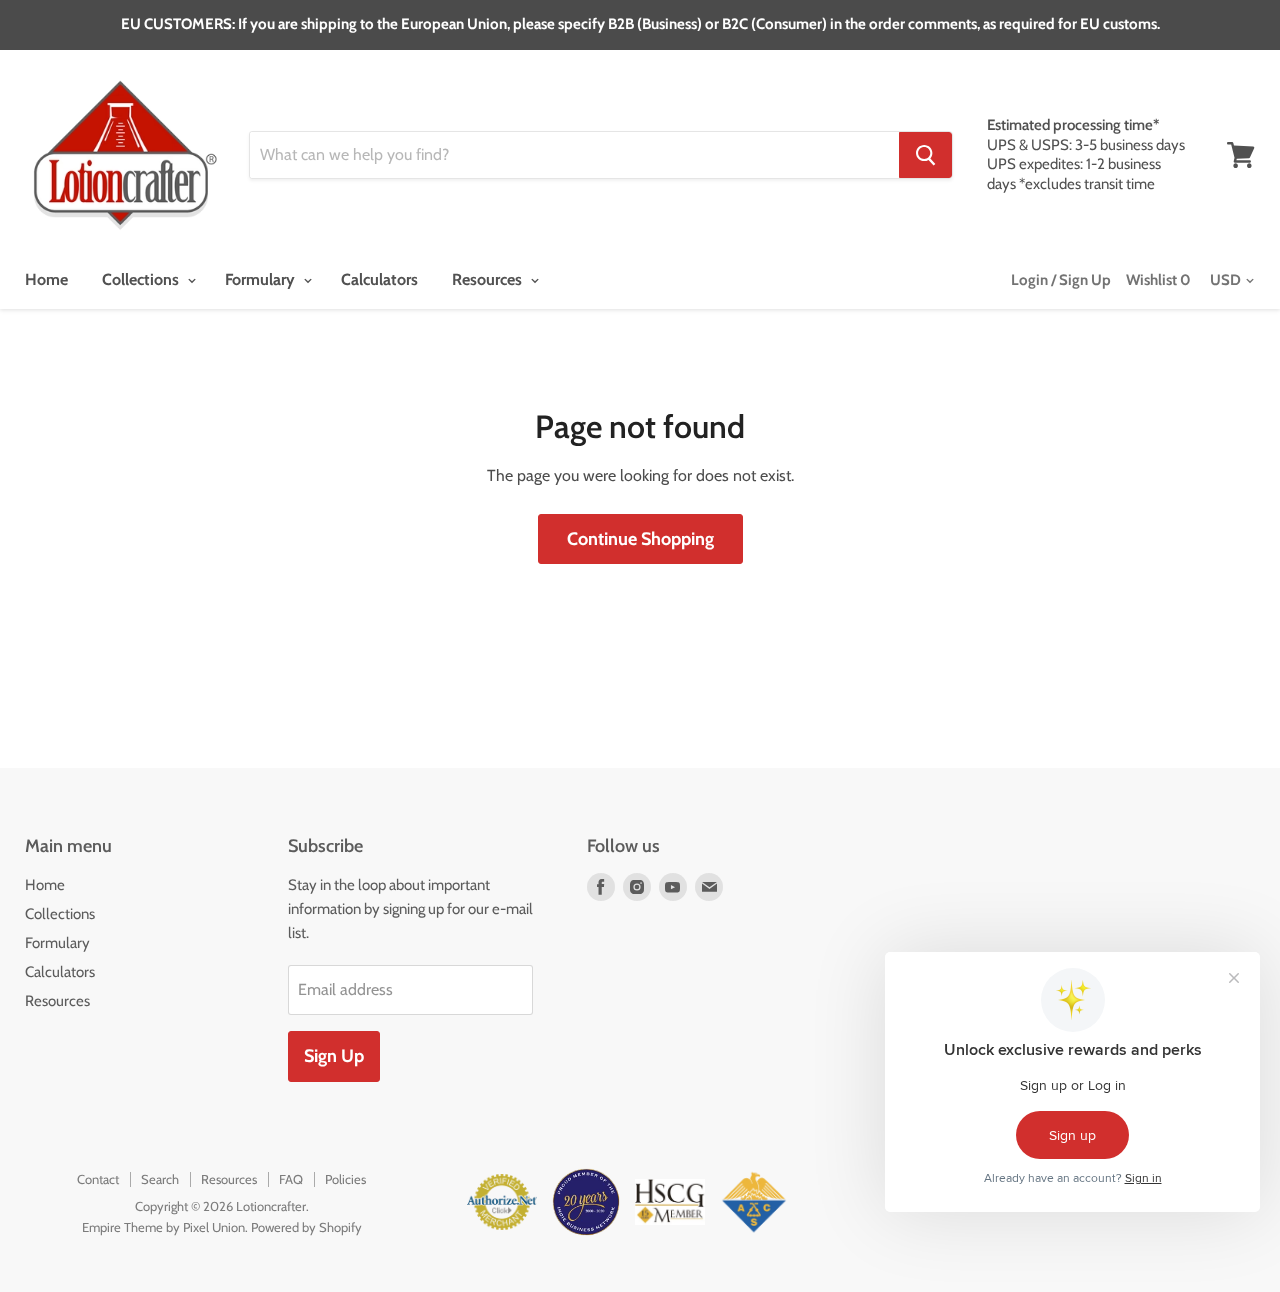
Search (160, 1179)
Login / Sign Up (1061, 280)
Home (46, 279)
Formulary (262, 279)
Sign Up (334, 1056)
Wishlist (1158, 280)
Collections (142, 279)
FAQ (291, 1179)
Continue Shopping (640, 539)
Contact (98, 1179)
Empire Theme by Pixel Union (163, 1227)
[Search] (925, 155)
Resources (489, 279)
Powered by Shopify (306, 1227)
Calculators (379, 279)
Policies (345, 1179)
